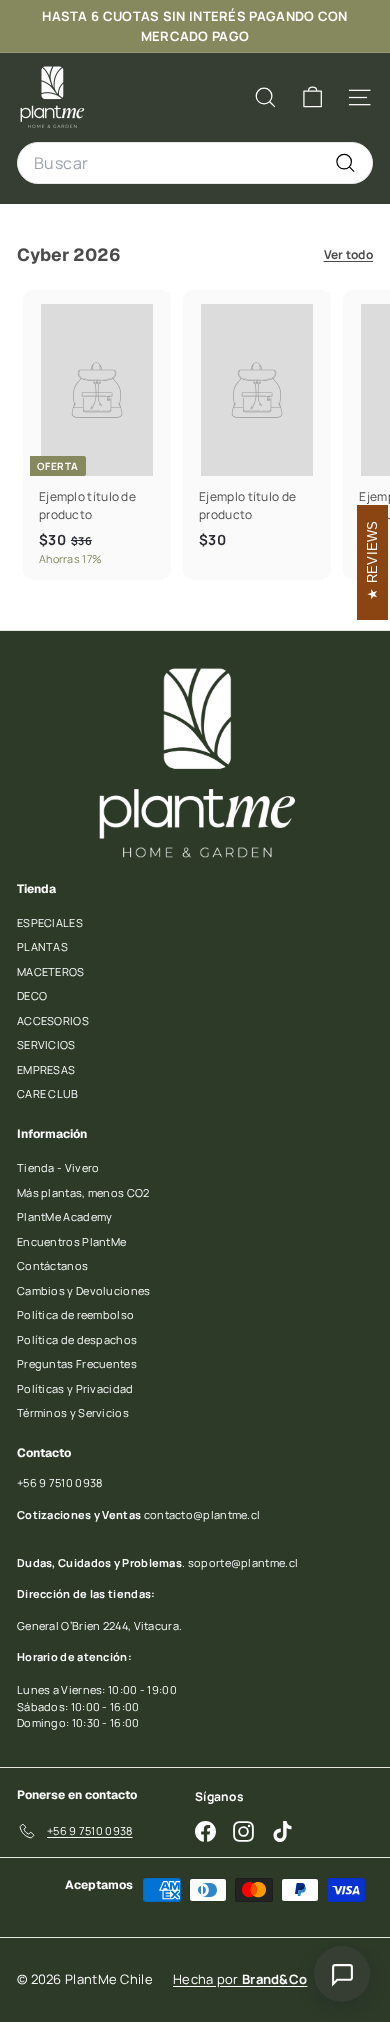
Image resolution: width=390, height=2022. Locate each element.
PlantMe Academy (65, 1216)
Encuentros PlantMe (71, 1241)
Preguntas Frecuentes (77, 1363)
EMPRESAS (46, 1069)
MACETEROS (51, 971)
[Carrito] (312, 97)
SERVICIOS (46, 1044)
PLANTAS (42, 946)
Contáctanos (52, 1265)
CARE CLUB (48, 1093)
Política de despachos (77, 1339)
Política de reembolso (75, 1314)
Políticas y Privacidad (75, 1388)
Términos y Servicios (73, 1412)
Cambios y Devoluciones (84, 1290)
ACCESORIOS (53, 1020)
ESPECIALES (50, 922)
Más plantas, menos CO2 (83, 1192)
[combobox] (195, 163)
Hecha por (240, 1979)
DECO (32, 995)
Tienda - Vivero (58, 1167)
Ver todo (348, 254)
